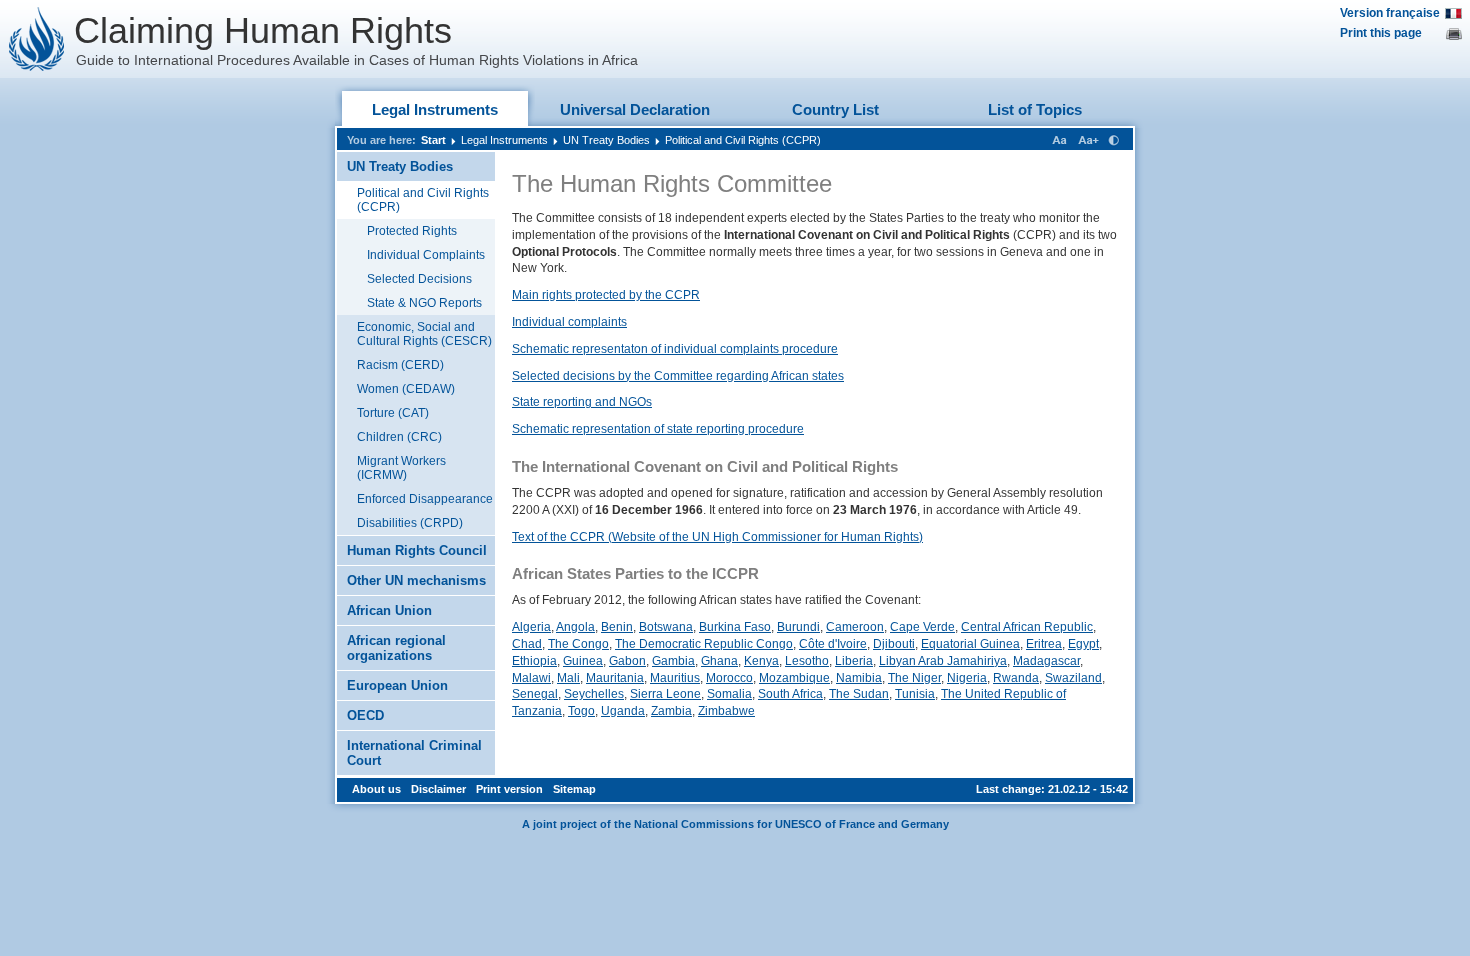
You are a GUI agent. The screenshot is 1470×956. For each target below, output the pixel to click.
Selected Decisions (419, 279)
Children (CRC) (399, 437)
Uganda (623, 711)
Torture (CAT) (393, 413)
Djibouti (894, 644)
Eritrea (1044, 644)
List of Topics (1035, 109)
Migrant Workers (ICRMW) (401, 468)
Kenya (761, 661)
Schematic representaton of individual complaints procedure (675, 349)
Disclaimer (438, 789)
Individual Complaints (426, 255)
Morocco (729, 678)
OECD (365, 715)
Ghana (719, 661)
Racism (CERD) (400, 365)
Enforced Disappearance (425, 499)
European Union (397, 685)
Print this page (1381, 33)
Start (433, 140)
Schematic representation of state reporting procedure (658, 429)
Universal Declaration (635, 109)
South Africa (790, 694)
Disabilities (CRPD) (410, 523)
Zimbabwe (726, 711)
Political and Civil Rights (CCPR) (743, 140)
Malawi (531, 678)
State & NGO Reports (424, 303)
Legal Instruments (435, 109)
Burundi (798, 627)
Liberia (854, 661)
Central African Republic (1027, 627)
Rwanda (1016, 678)
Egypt (1083, 644)
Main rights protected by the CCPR (606, 295)
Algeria (531, 627)
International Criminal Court (414, 753)
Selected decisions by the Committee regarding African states (678, 376)
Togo (581, 711)
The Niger (914, 678)
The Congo (578, 644)
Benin (617, 627)
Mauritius (675, 678)
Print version (509, 789)
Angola (575, 627)
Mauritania (615, 678)
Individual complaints (569, 322)
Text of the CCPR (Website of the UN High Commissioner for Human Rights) (717, 537)
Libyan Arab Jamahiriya (943, 661)
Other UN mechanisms (416, 580)
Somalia (729, 694)
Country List (835, 109)
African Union (389, 610)
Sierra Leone (665, 694)
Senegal (535, 694)
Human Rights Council (417, 550)
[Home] (37, 39)
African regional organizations (396, 648)
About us (376, 789)
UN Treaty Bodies (606, 140)
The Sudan (859, 694)
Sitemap (574, 789)
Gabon (627, 661)
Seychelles (594, 694)
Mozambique (794, 678)
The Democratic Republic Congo (704, 644)
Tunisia (915, 694)
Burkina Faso (735, 627)
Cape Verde (922, 627)
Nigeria (967, 678)
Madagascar (1046, 661)
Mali (568, 678)
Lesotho (807, 661)
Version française (1390, 13)
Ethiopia (534, 661)
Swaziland (1073, 678)
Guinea (583, 661)
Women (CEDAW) (406, 389)
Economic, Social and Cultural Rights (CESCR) (424, 334)
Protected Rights (412, 231)
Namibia (859, 678)
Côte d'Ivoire (833, 644)
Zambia (671, 711)
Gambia (673, 661)
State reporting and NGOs (582, 402)
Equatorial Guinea (970, 644)
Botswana (666, 627)
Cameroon (855, 627)
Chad (527, 644)
